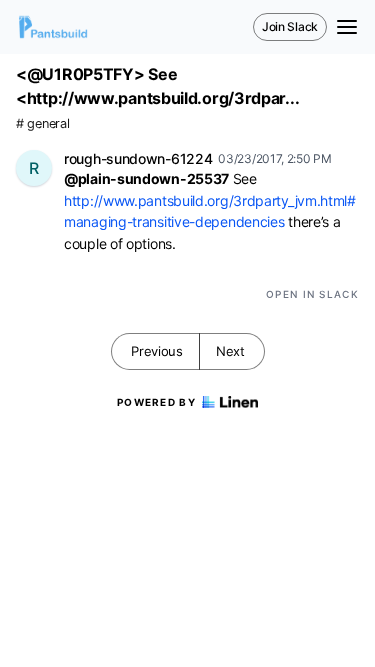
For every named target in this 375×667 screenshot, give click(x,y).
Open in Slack (312, 294)
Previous (157, 351)
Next (230, 351)
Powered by (156, 402)
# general (42, 123)
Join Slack (290, 26)
